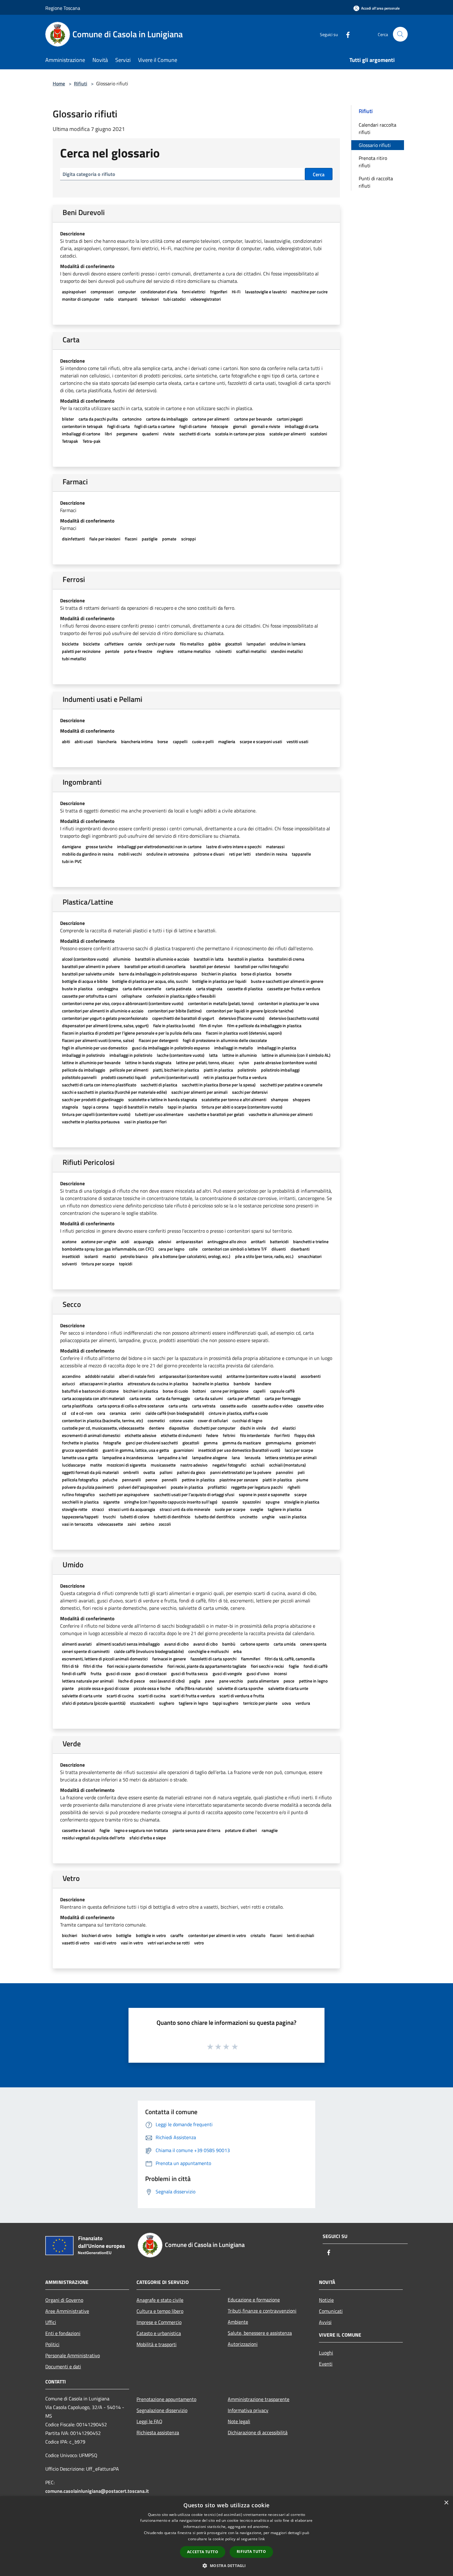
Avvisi (325, 2322)
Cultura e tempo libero (160, 2311)
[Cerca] (400, 34)
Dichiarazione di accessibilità (258, 2432)
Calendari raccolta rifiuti (377, 128)
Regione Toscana (63, 8)
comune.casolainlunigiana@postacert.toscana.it (97, 2491)
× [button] (446, 2503)
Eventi (326, 2364)
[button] (226, 2566)
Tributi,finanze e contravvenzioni (262, 2311)
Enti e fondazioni (63, 2333)
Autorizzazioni (243, 2344)
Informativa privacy (248, 2410)
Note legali (239, 2421)
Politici (52, 2344)
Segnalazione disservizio (162, 2410)
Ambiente (238, 2322)
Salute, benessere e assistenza (260, 2333)
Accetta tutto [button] (203, 2552)
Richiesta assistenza (158, 2432)
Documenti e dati (63, 2366)
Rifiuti (81, 83)
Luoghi (326, 2353)
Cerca (319, 174)
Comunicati (331, 2311)
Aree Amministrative (67, 2311)
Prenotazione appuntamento (166, 2399)
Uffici (51, 2322)
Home (59, 83)
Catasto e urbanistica (159, 2333)
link (262, 2539)
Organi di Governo (64, 2300)
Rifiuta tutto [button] (251, 2552)
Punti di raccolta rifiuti (376, 182)
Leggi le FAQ (149, 2421)
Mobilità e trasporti (157, 2344)
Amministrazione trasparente (259, 2399)
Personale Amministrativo (73, 2355)
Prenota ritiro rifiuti (373, 162)
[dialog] (226, 2536)
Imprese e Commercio (159, 2322)
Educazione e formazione (254, 2300)
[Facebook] (345, 34)
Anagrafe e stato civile (160, 2300)
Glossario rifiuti (375, 145)
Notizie (326, 2300)
